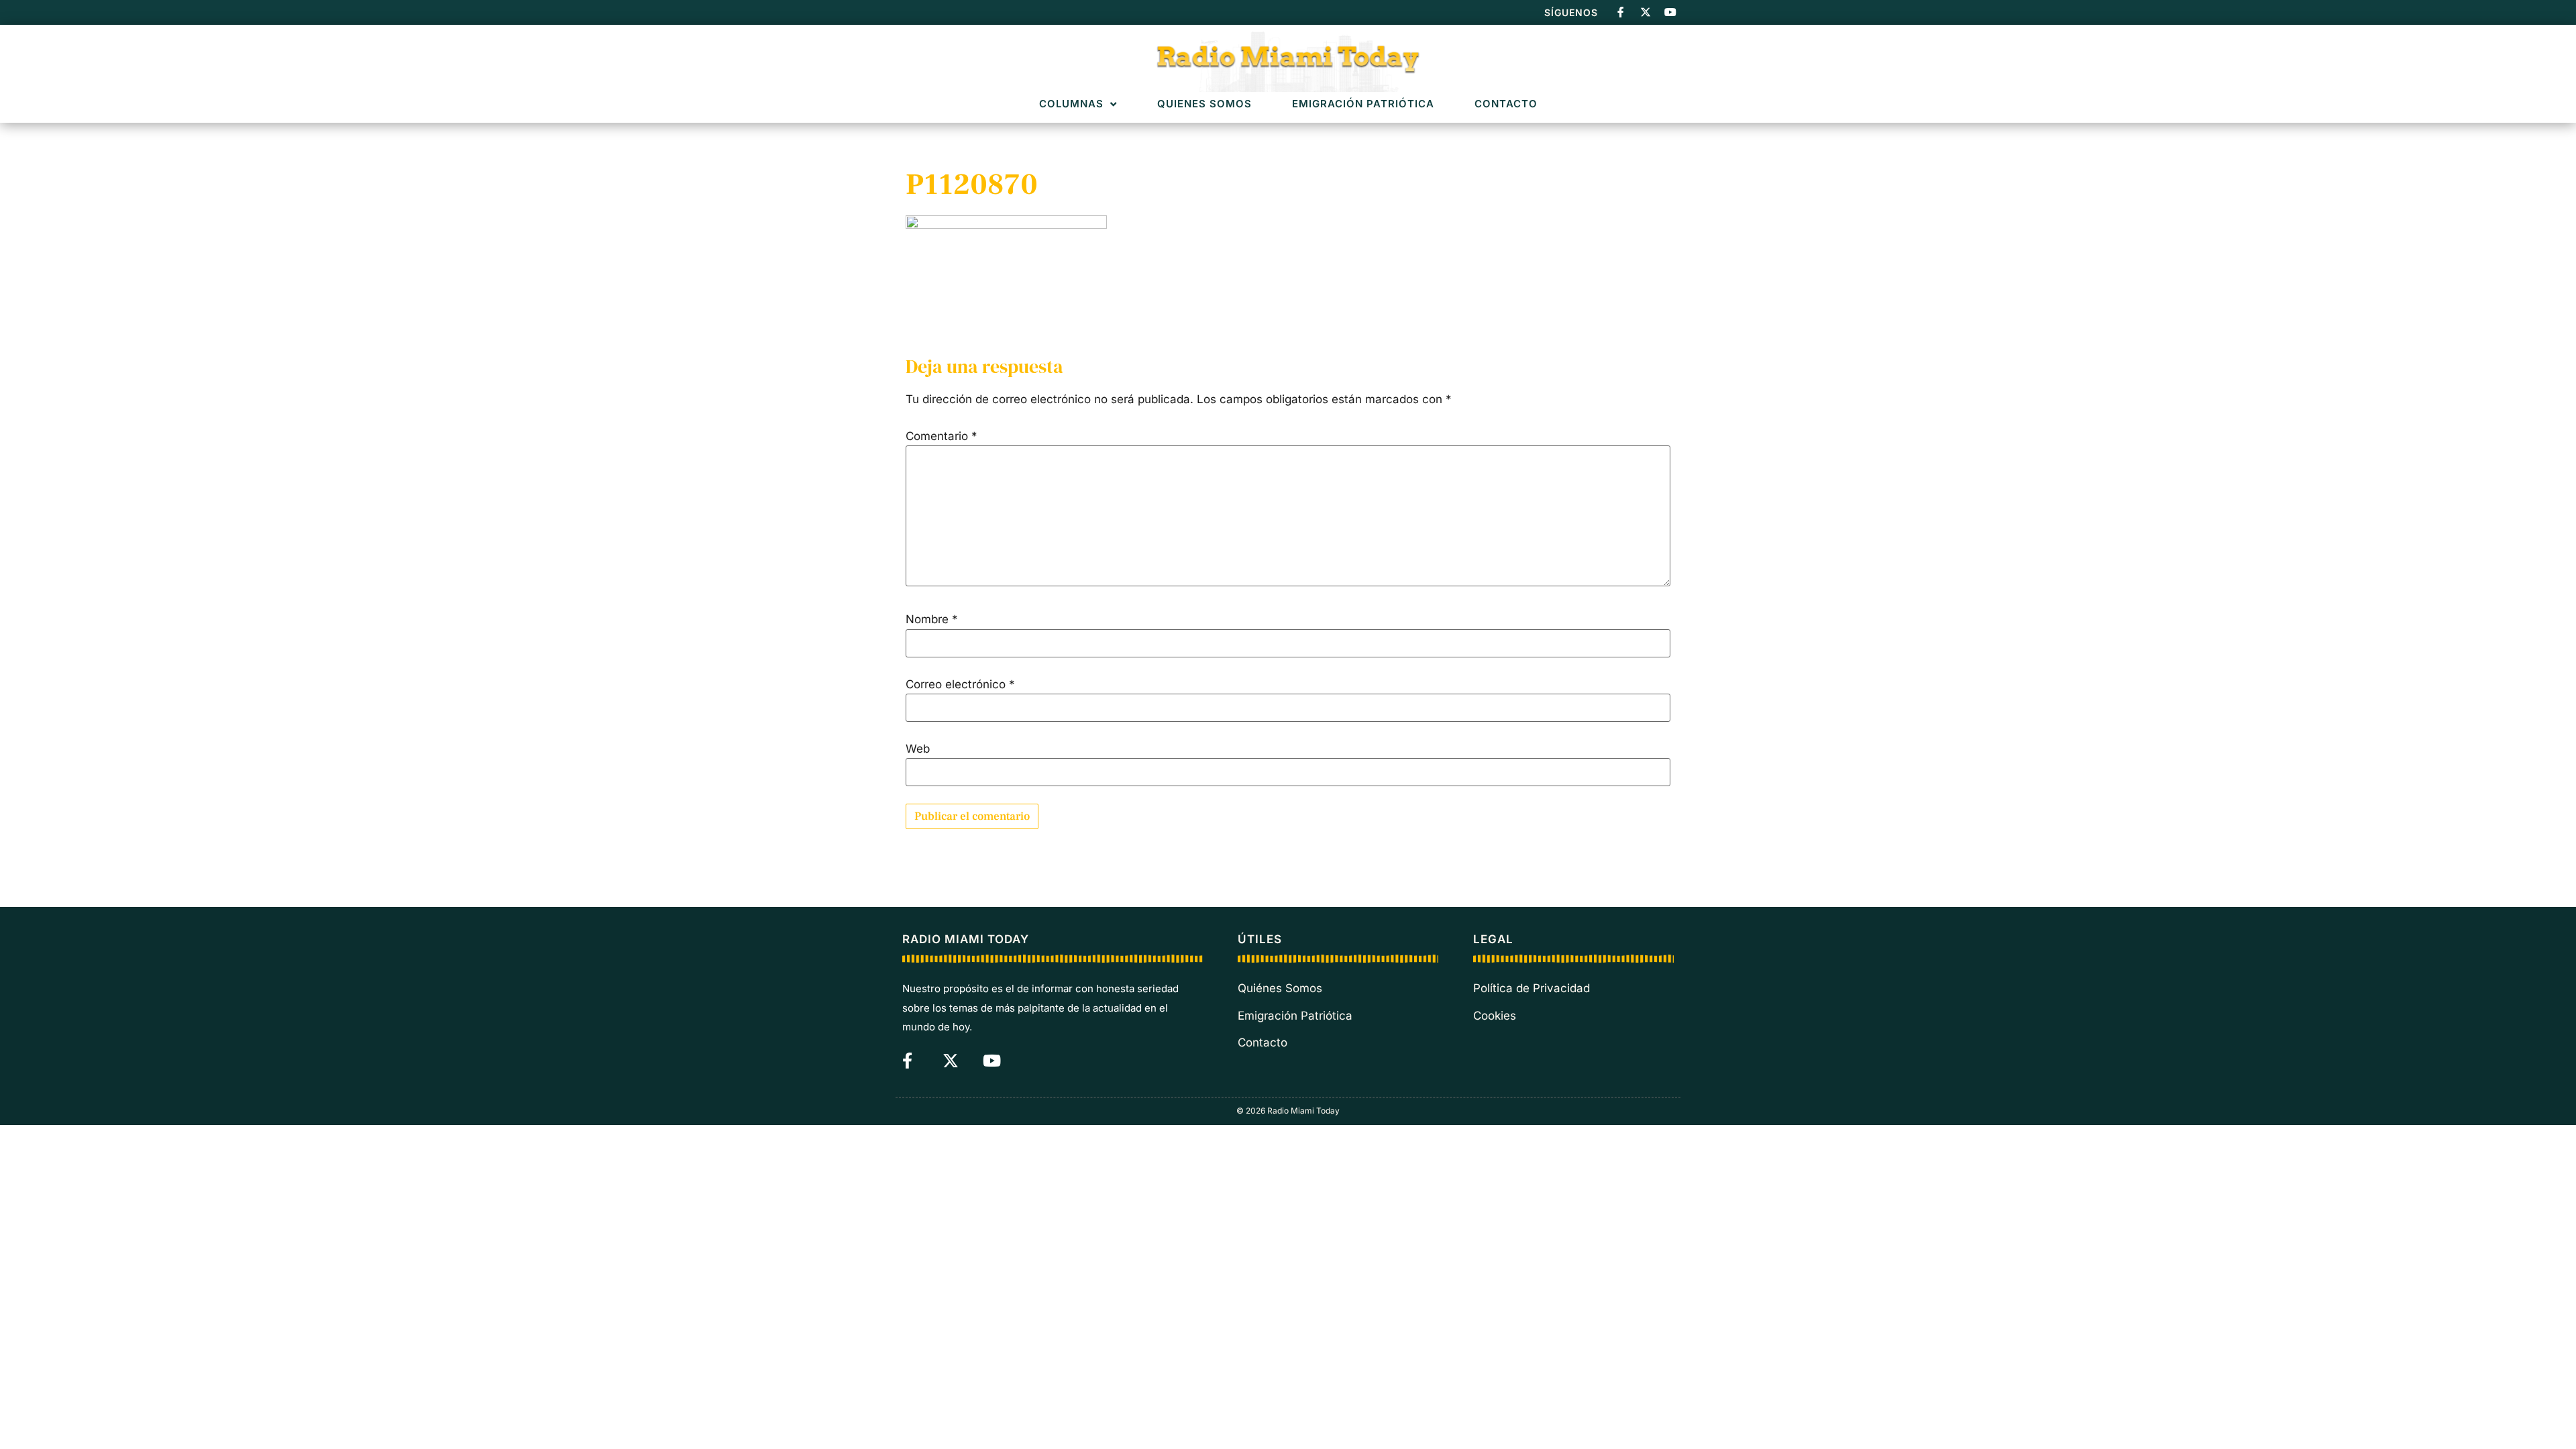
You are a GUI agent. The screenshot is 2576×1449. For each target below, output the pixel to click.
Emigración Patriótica (1363, 104)
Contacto (1506, 104)
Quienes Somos (1204, 104)
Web (918, 749)
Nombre (932, 620)
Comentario (942, 436)
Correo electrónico (960, 685)
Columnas (1071, 104)
